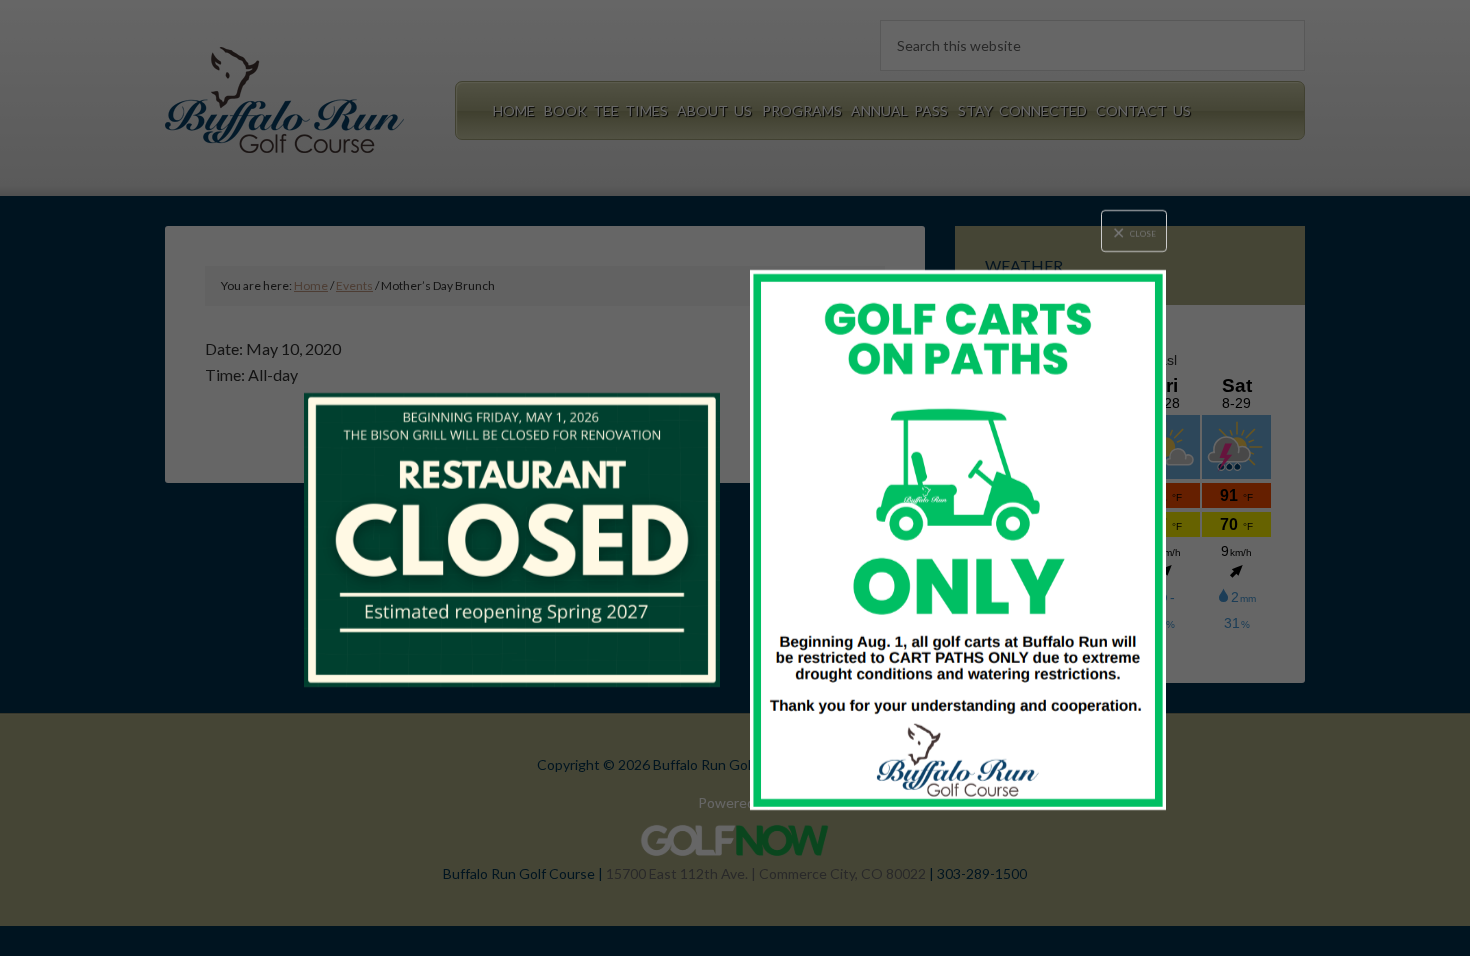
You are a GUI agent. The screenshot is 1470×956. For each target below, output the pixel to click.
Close (1143, 234)
